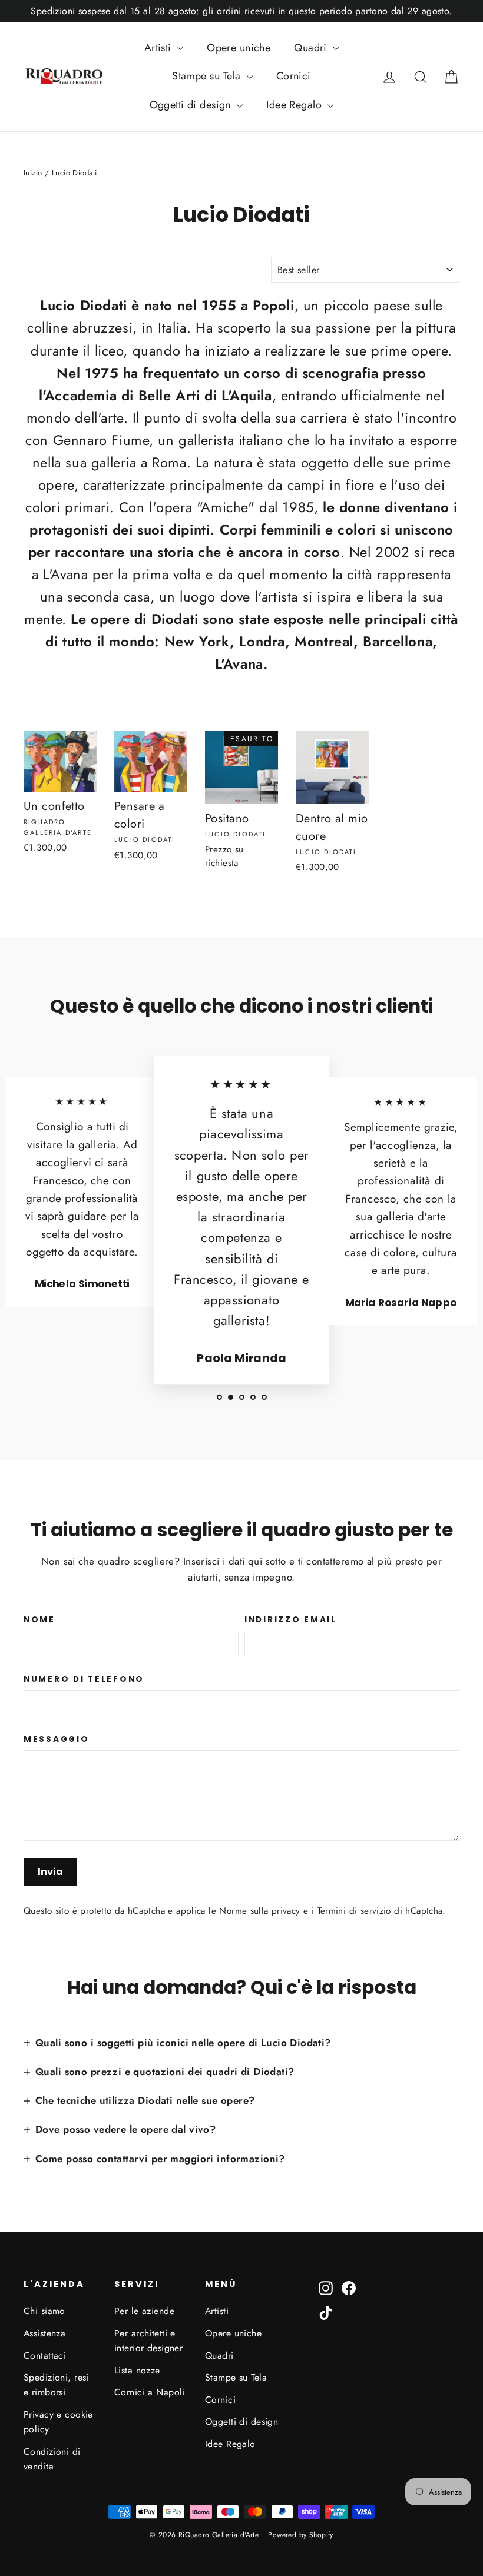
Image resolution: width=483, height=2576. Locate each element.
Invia (50, 1872)
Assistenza (44, 2333)
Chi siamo (44, 2311)
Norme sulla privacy (259, 1911)
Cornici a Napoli (150, 2392)
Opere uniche (239, 48)
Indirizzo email (291, 1620)
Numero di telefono (84, 1679)
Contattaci (45, 2356)
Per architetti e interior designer (148, 2341)
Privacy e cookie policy (58, 2422)
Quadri (312, 48)
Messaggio (56, 1740)
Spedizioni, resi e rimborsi (56, 2385)
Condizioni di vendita (52, 2459)
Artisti (159, 48)
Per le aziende (144, 2311)
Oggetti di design (192, 105)
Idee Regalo (295, 105)
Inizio (33, 173)
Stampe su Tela (208, 76)
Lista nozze (137, 2370)
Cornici (294, 76)
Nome (39, 1620)
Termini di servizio (354, 1911)
